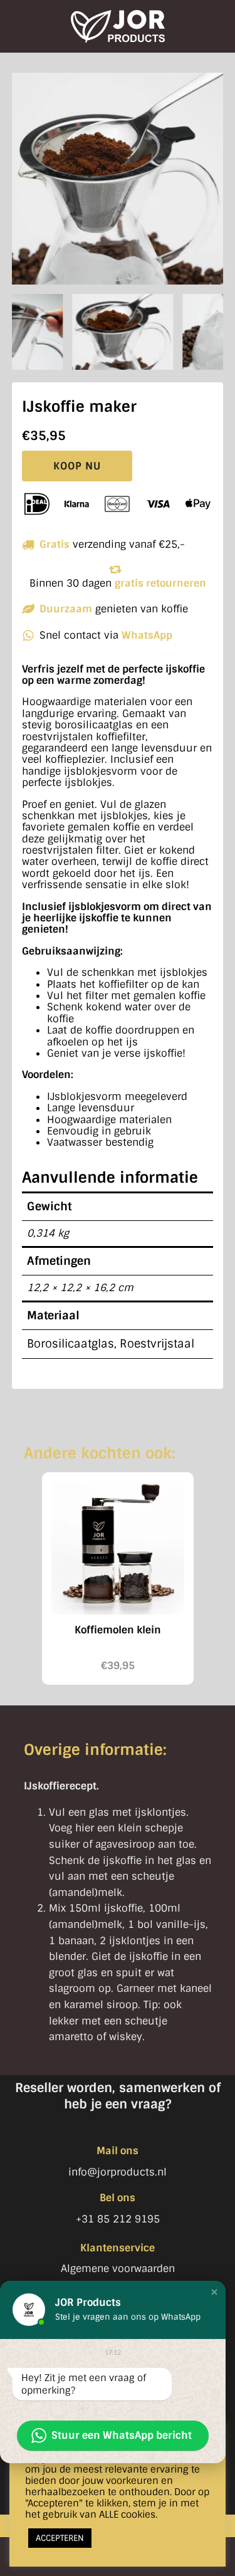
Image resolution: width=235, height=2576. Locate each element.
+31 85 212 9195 (118, 2219)
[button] (214, 2292)
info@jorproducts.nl (118, 2172)
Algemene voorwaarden (118, 2269)
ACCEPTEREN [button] (60, 2538)
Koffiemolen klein (118, 1630)
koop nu (77, 466)
